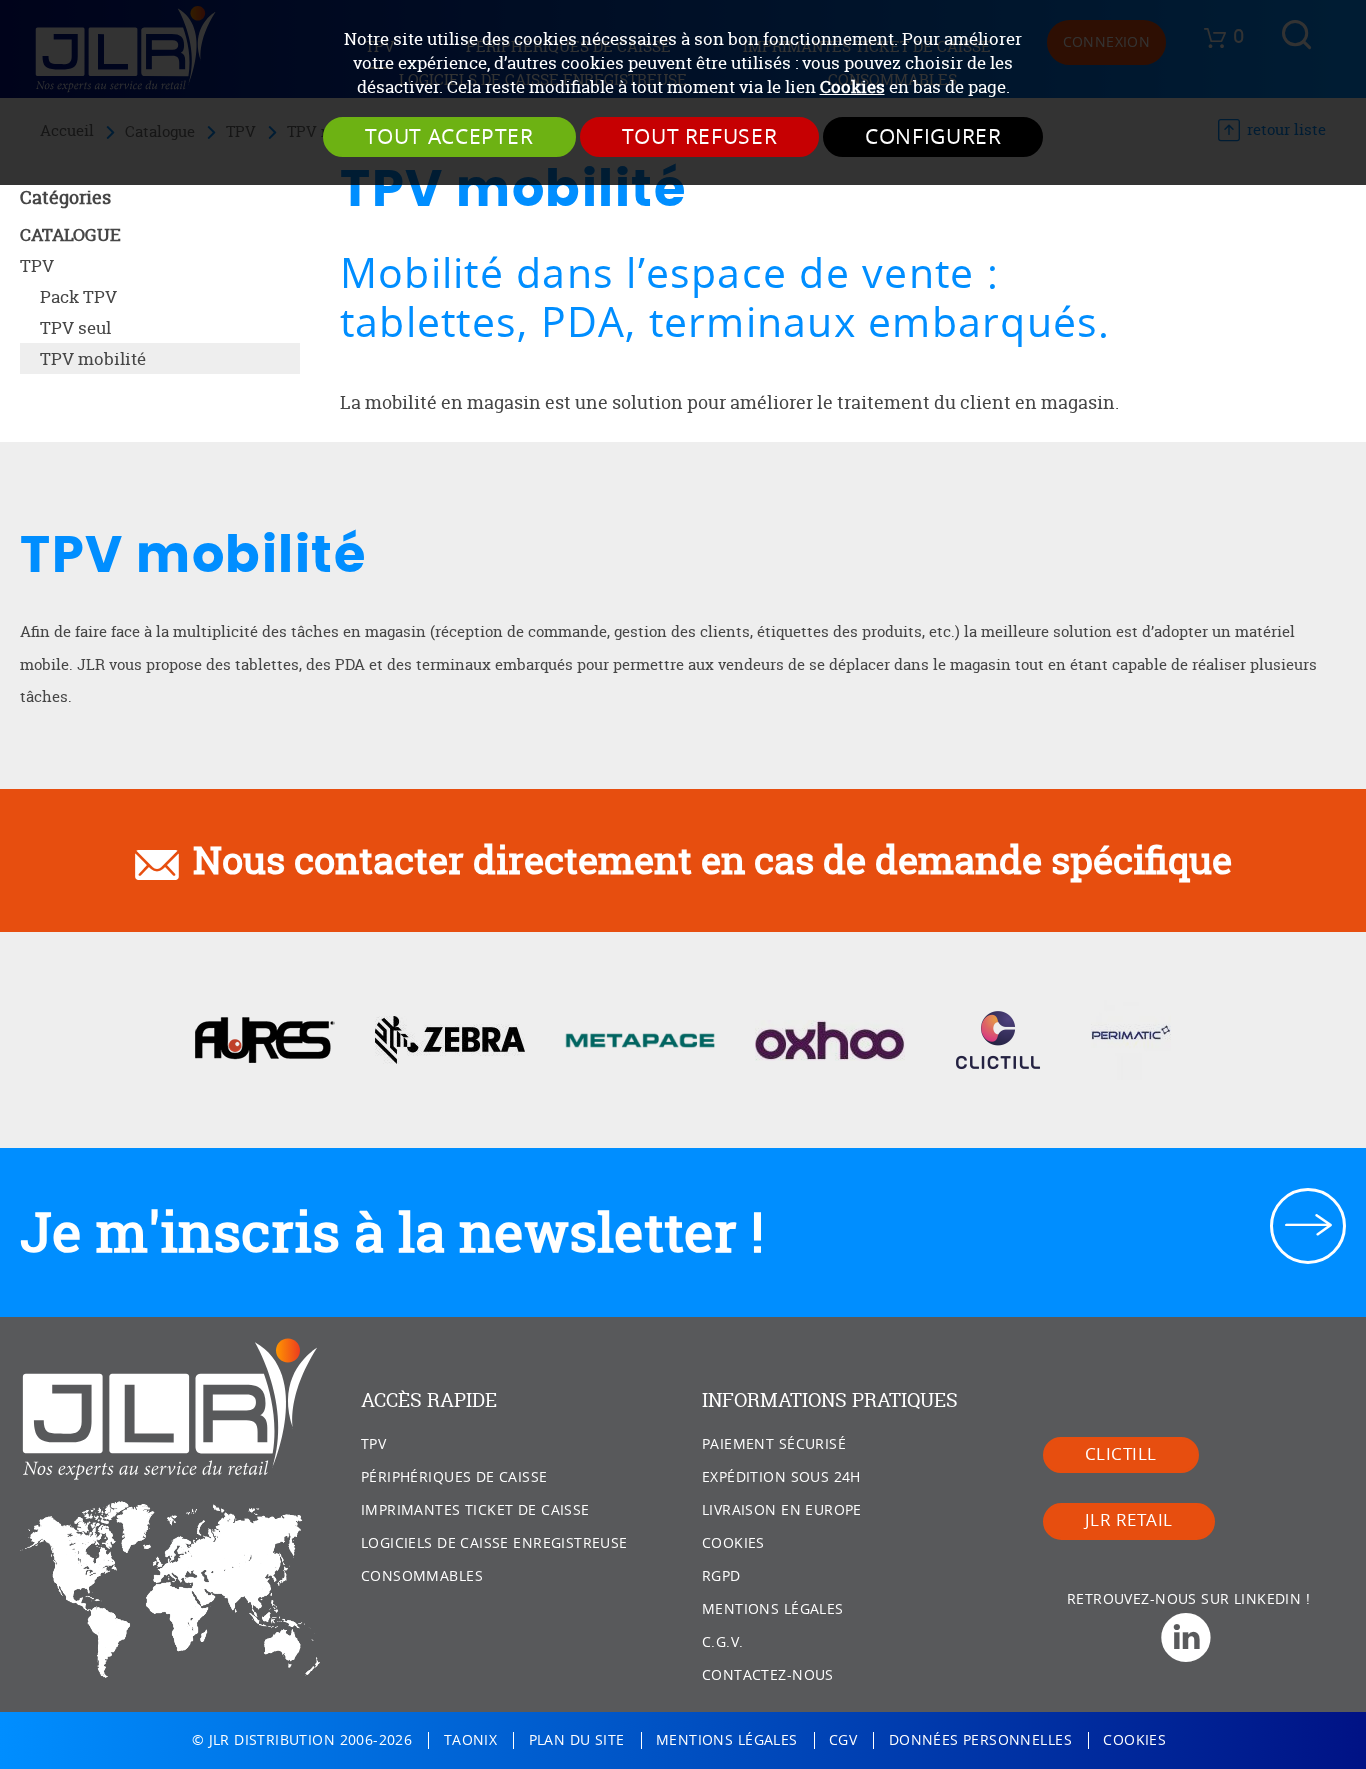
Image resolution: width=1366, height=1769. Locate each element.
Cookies (852, 87)
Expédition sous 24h (781, 1477)
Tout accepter (449, 137)
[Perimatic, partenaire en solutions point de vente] (1131, 1038)
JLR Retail (1129, 1520)
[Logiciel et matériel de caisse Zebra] (450, 1038)
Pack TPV (78, 296)
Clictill (1121, 1454)
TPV (37, 265)
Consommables (422, 1576)
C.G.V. (722, 1642)
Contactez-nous (768, 1675)
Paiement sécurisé (774, 1444)
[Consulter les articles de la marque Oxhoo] (830, 1038)
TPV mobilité (93, 358)
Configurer (933, 137)
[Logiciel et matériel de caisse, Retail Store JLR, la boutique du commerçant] (170, 1409)
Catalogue (70, 234)
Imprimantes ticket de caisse (475, 1510)
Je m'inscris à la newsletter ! (392, 1232)
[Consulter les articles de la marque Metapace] (640, 1038)
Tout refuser (700, 137)
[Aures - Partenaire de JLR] (265, 1038)
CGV (843, 1740)
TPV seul (75, 327)
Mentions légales (773, 1609)
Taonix (470, 1740)
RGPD (721, 1576)
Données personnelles (980, 1740)
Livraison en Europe (782, 1510)
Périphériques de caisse (454, 1477)
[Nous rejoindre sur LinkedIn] (1194, 1638)
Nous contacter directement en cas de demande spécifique (712, 860)
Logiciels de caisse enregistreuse (494, 1543)
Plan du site (577, 1740)
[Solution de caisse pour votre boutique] (998, 1038)
